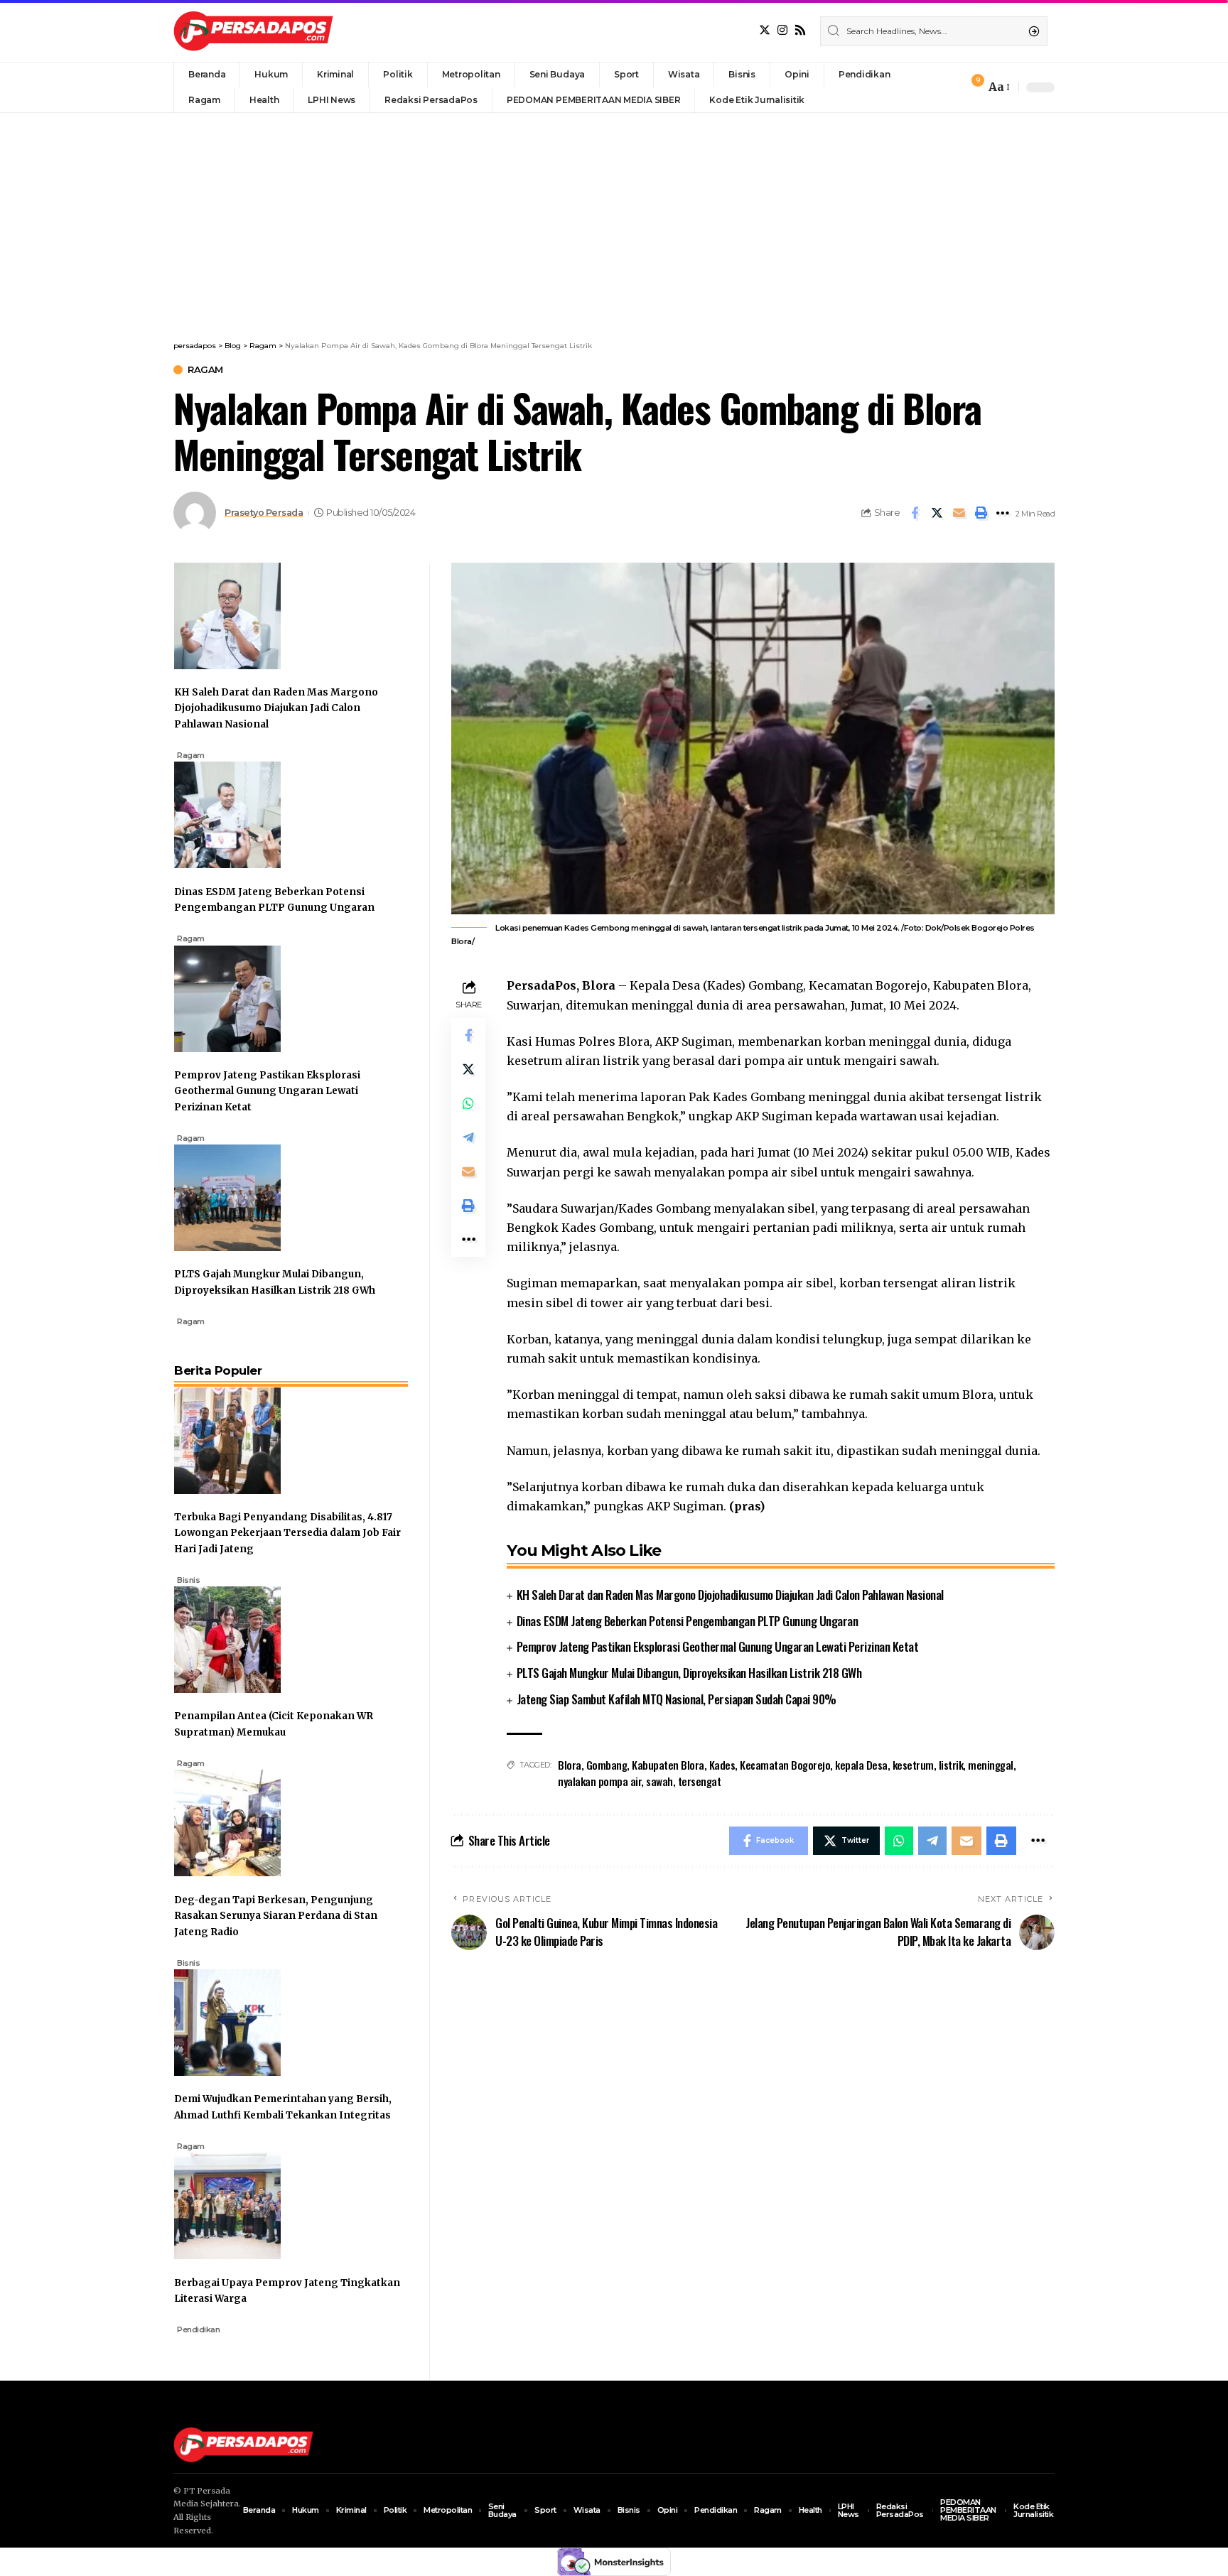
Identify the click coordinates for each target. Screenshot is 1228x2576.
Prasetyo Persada (264, 513)
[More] (1003, 513)
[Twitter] (765, 30)
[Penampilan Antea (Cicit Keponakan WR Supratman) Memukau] (227, 1639)
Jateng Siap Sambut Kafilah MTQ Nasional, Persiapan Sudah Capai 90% (677, 1699)
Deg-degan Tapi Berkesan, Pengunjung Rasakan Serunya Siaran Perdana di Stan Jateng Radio (276, 1916)
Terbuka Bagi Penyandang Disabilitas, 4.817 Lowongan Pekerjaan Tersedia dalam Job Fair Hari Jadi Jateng (287, 1533)
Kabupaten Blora (668, 1765)
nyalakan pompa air (599, 1781)
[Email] (959, 513)
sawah (659, 1781)
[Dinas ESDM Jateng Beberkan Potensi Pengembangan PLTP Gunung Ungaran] (227, 814)
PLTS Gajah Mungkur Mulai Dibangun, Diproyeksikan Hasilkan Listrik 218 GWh (689, 1673)
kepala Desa (861, 1765)
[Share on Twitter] (937, 513)
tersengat (700, 1781)
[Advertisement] (614, 220)
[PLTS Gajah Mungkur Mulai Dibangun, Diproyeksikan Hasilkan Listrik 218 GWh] (227, 1197)
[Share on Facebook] (915, 513)
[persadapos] (253, 31)
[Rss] (800, 30)
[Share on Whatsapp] (468, 1104)
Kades (722, 1765)
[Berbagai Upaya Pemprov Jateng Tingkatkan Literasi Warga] (227, 2205)
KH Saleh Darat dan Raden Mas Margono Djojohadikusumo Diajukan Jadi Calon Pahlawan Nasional (730, 1595)
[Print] (981, 513)
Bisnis (188, 1580)
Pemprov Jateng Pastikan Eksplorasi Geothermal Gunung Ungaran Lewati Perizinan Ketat (718, 1646)
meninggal (991, 1765)
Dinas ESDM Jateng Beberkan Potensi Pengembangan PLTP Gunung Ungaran (688, 1621)
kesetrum (913, 1765)
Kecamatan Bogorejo (785, 1765)
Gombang (607, 1765)
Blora (570, 1765)
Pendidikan (198, 2329)
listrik (951, 1765)
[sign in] (951, 87)
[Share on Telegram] (468, 1138)
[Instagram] (782, 30)
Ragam (205, 370)
